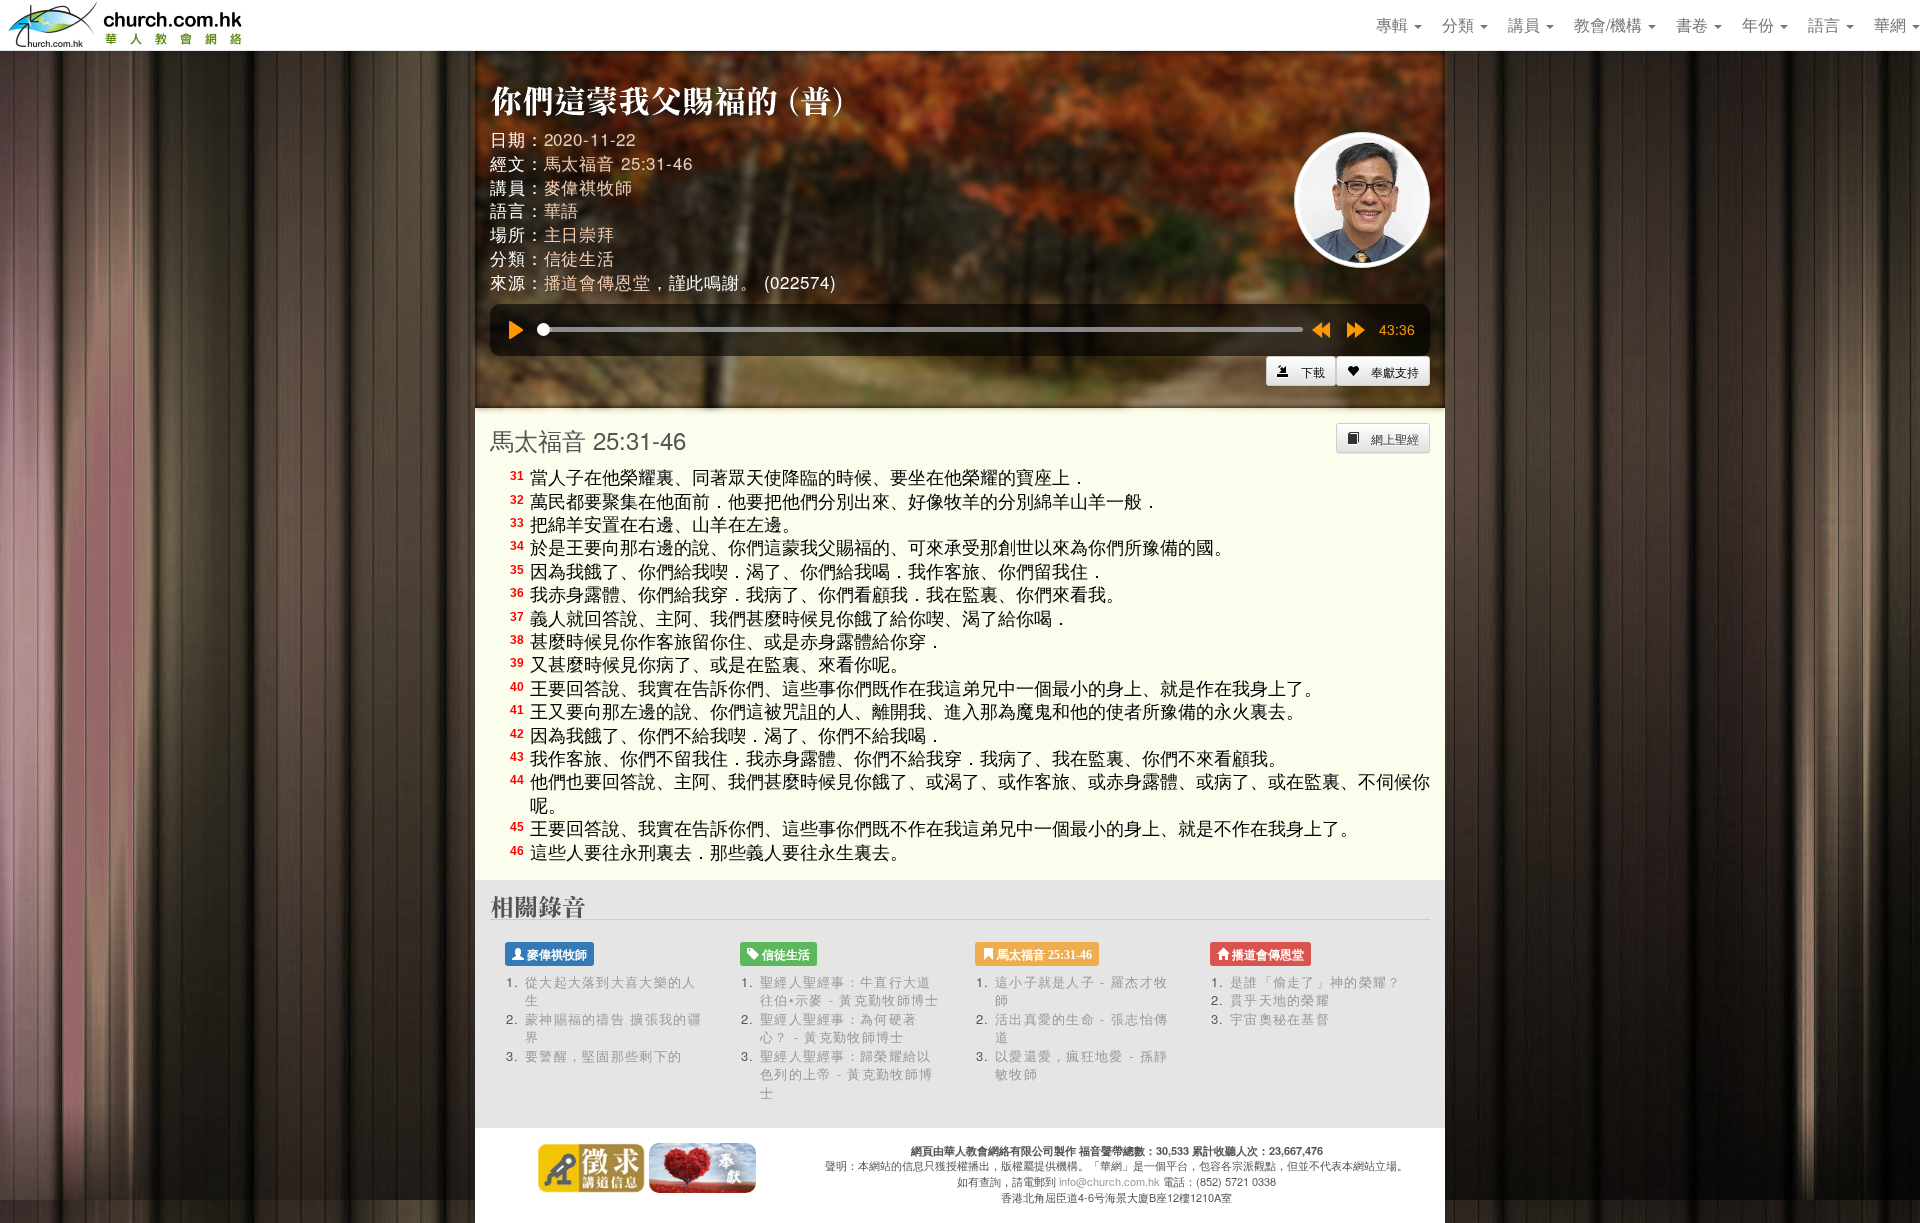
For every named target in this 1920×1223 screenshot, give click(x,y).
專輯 (1394, 24)
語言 (1826, 24)
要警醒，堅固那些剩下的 (603, 1055)
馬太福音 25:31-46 (618, 162)
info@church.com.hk (1109, 1181)
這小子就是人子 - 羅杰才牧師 (1081, 991)
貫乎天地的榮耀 (1280, 999)
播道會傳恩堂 (597, 281)
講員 (1526, 24)
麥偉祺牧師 (588, 186)
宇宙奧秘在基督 (1280, 1018)
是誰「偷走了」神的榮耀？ (1323, 981)
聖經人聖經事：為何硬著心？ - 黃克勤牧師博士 (838, 1028)
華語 (562, 209)
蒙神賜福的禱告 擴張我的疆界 (613, 1028)
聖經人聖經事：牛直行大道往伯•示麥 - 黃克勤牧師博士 (850, 991)
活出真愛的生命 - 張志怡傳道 (1081, 1028)
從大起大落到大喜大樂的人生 (611, 991)
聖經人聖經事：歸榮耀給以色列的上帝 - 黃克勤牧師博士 (846, 1074)
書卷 (1694, 24)
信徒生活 (579, 257)
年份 (1760, 24)
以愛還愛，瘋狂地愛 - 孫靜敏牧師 (1081, 1065)
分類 (1460, 24)
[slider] (920, 329)
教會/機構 (1610, 24)
